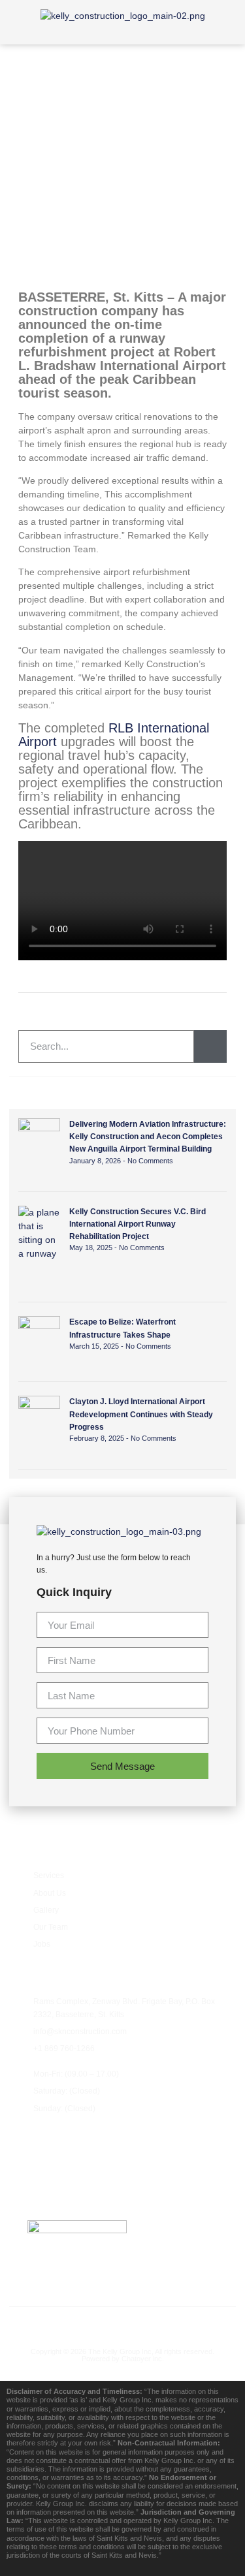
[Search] (210, 1046)
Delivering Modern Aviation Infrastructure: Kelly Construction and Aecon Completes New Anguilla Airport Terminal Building (148, 1137)
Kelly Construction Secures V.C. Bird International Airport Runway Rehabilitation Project (138, 1224)
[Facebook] (68, 2323)
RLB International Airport (114, 735)
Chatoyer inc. (143, 2359)
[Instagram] (150, 2323)
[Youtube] (122, 2323)
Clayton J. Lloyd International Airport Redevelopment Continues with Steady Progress (141, 1414)
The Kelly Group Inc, (121, 2351)
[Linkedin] (177, 2323)
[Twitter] (95, 2323)
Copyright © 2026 (59, 2351)
